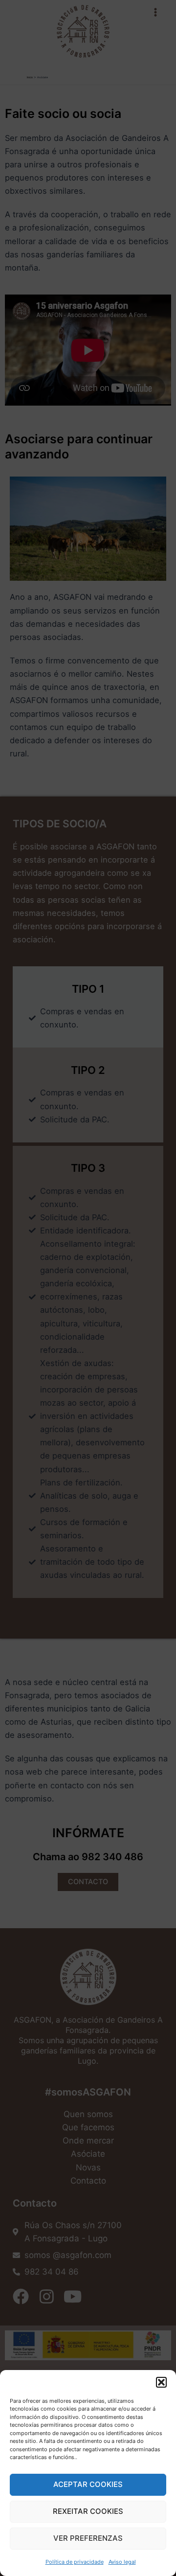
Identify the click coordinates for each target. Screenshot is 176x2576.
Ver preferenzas (88, 2538)
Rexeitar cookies (88, 2511)
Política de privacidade (75, 2562)
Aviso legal (122, 2562)
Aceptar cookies (88, 2484)
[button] (161, 2382)
